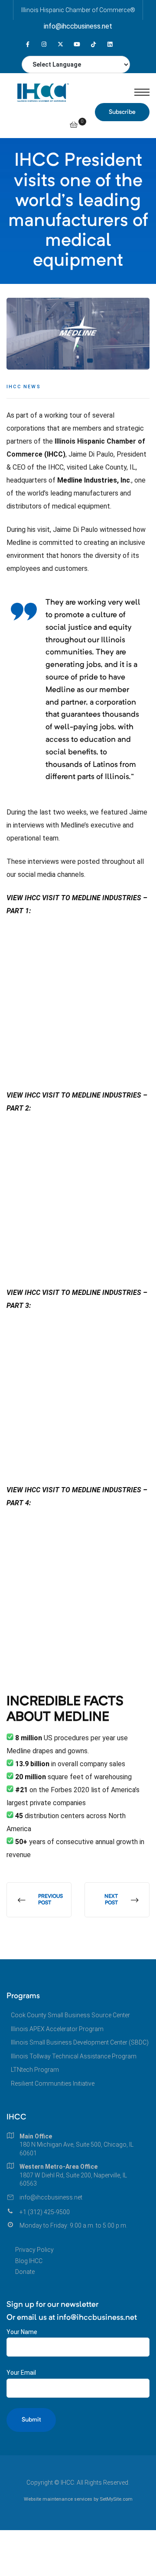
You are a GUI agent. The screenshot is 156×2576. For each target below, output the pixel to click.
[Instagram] (44, 44)
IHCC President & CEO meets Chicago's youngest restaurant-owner (117, 1900)
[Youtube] (77, 44)
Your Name (22, 2332)
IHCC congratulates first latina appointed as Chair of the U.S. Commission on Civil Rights (39, 1900)
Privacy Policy (34, 2250)
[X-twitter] (60, 44)
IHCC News (24, 387)
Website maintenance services (58, 2499)
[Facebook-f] (28, 44)
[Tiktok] (93, 44)
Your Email (21, 2373)
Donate (25, 2272)
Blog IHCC (29, 2261)
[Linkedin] (110, 44)
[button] (122, 112)
